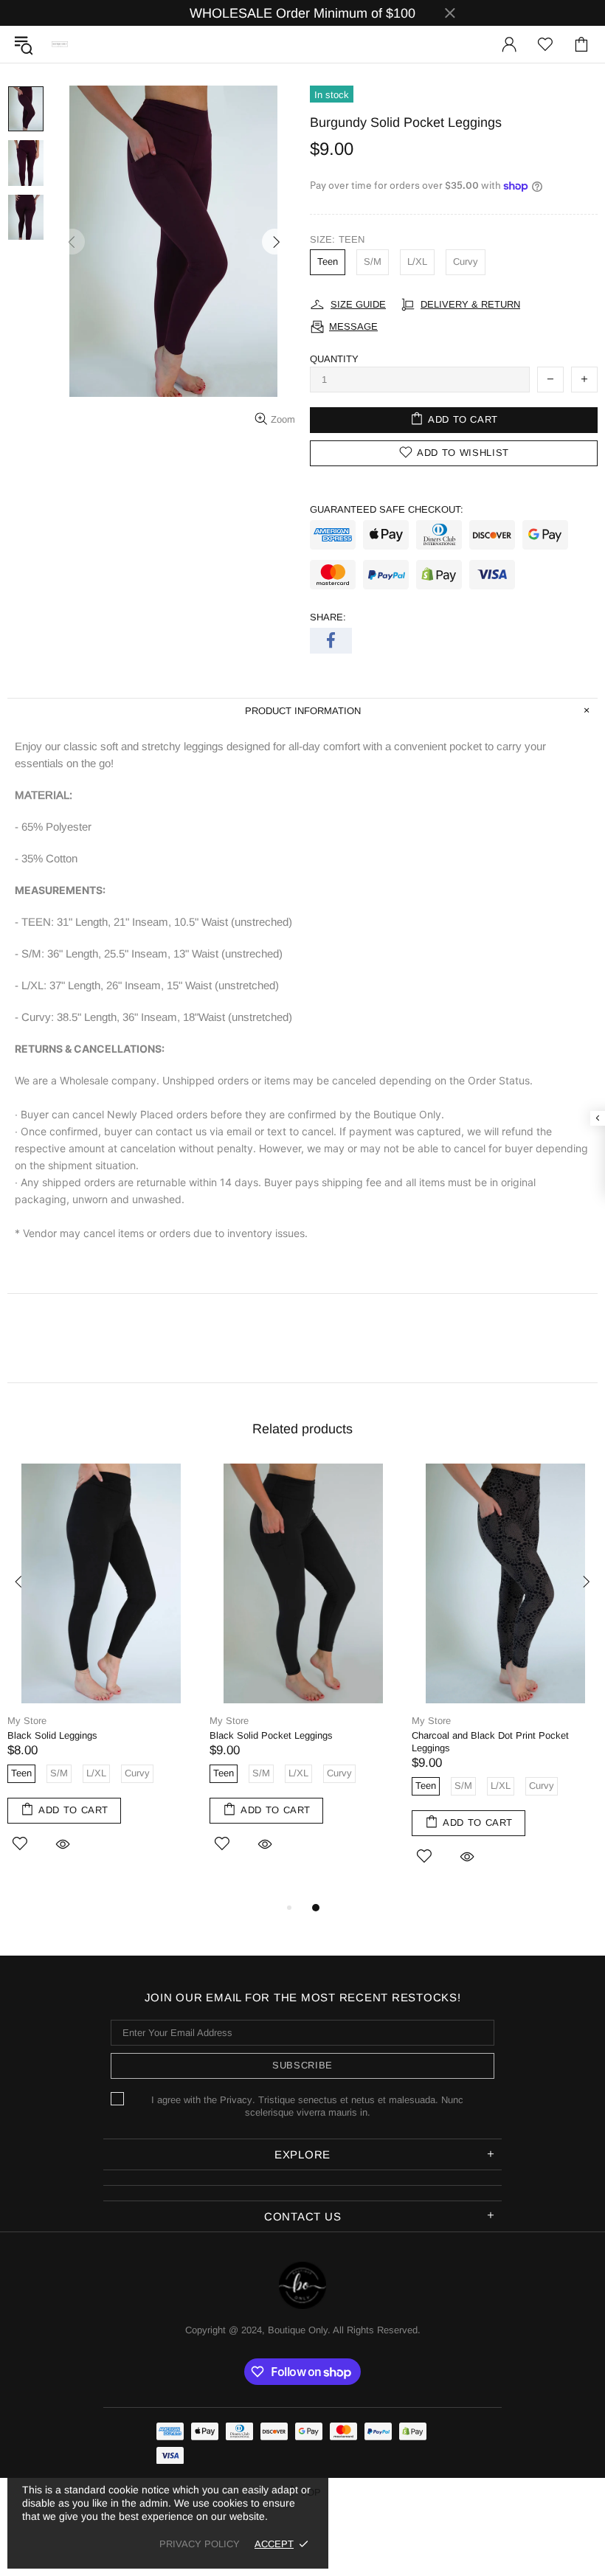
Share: (328, 617)
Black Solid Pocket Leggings (271, 1735)
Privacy (236, 2100)
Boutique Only (60, 45)
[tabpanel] (101, 1675)
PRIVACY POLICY (200, 2544)
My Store (27, 1721)
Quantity (334, 359)
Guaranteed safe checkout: (387, 509)
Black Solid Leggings (52, 1735)
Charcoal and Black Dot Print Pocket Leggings (490, 1742)
